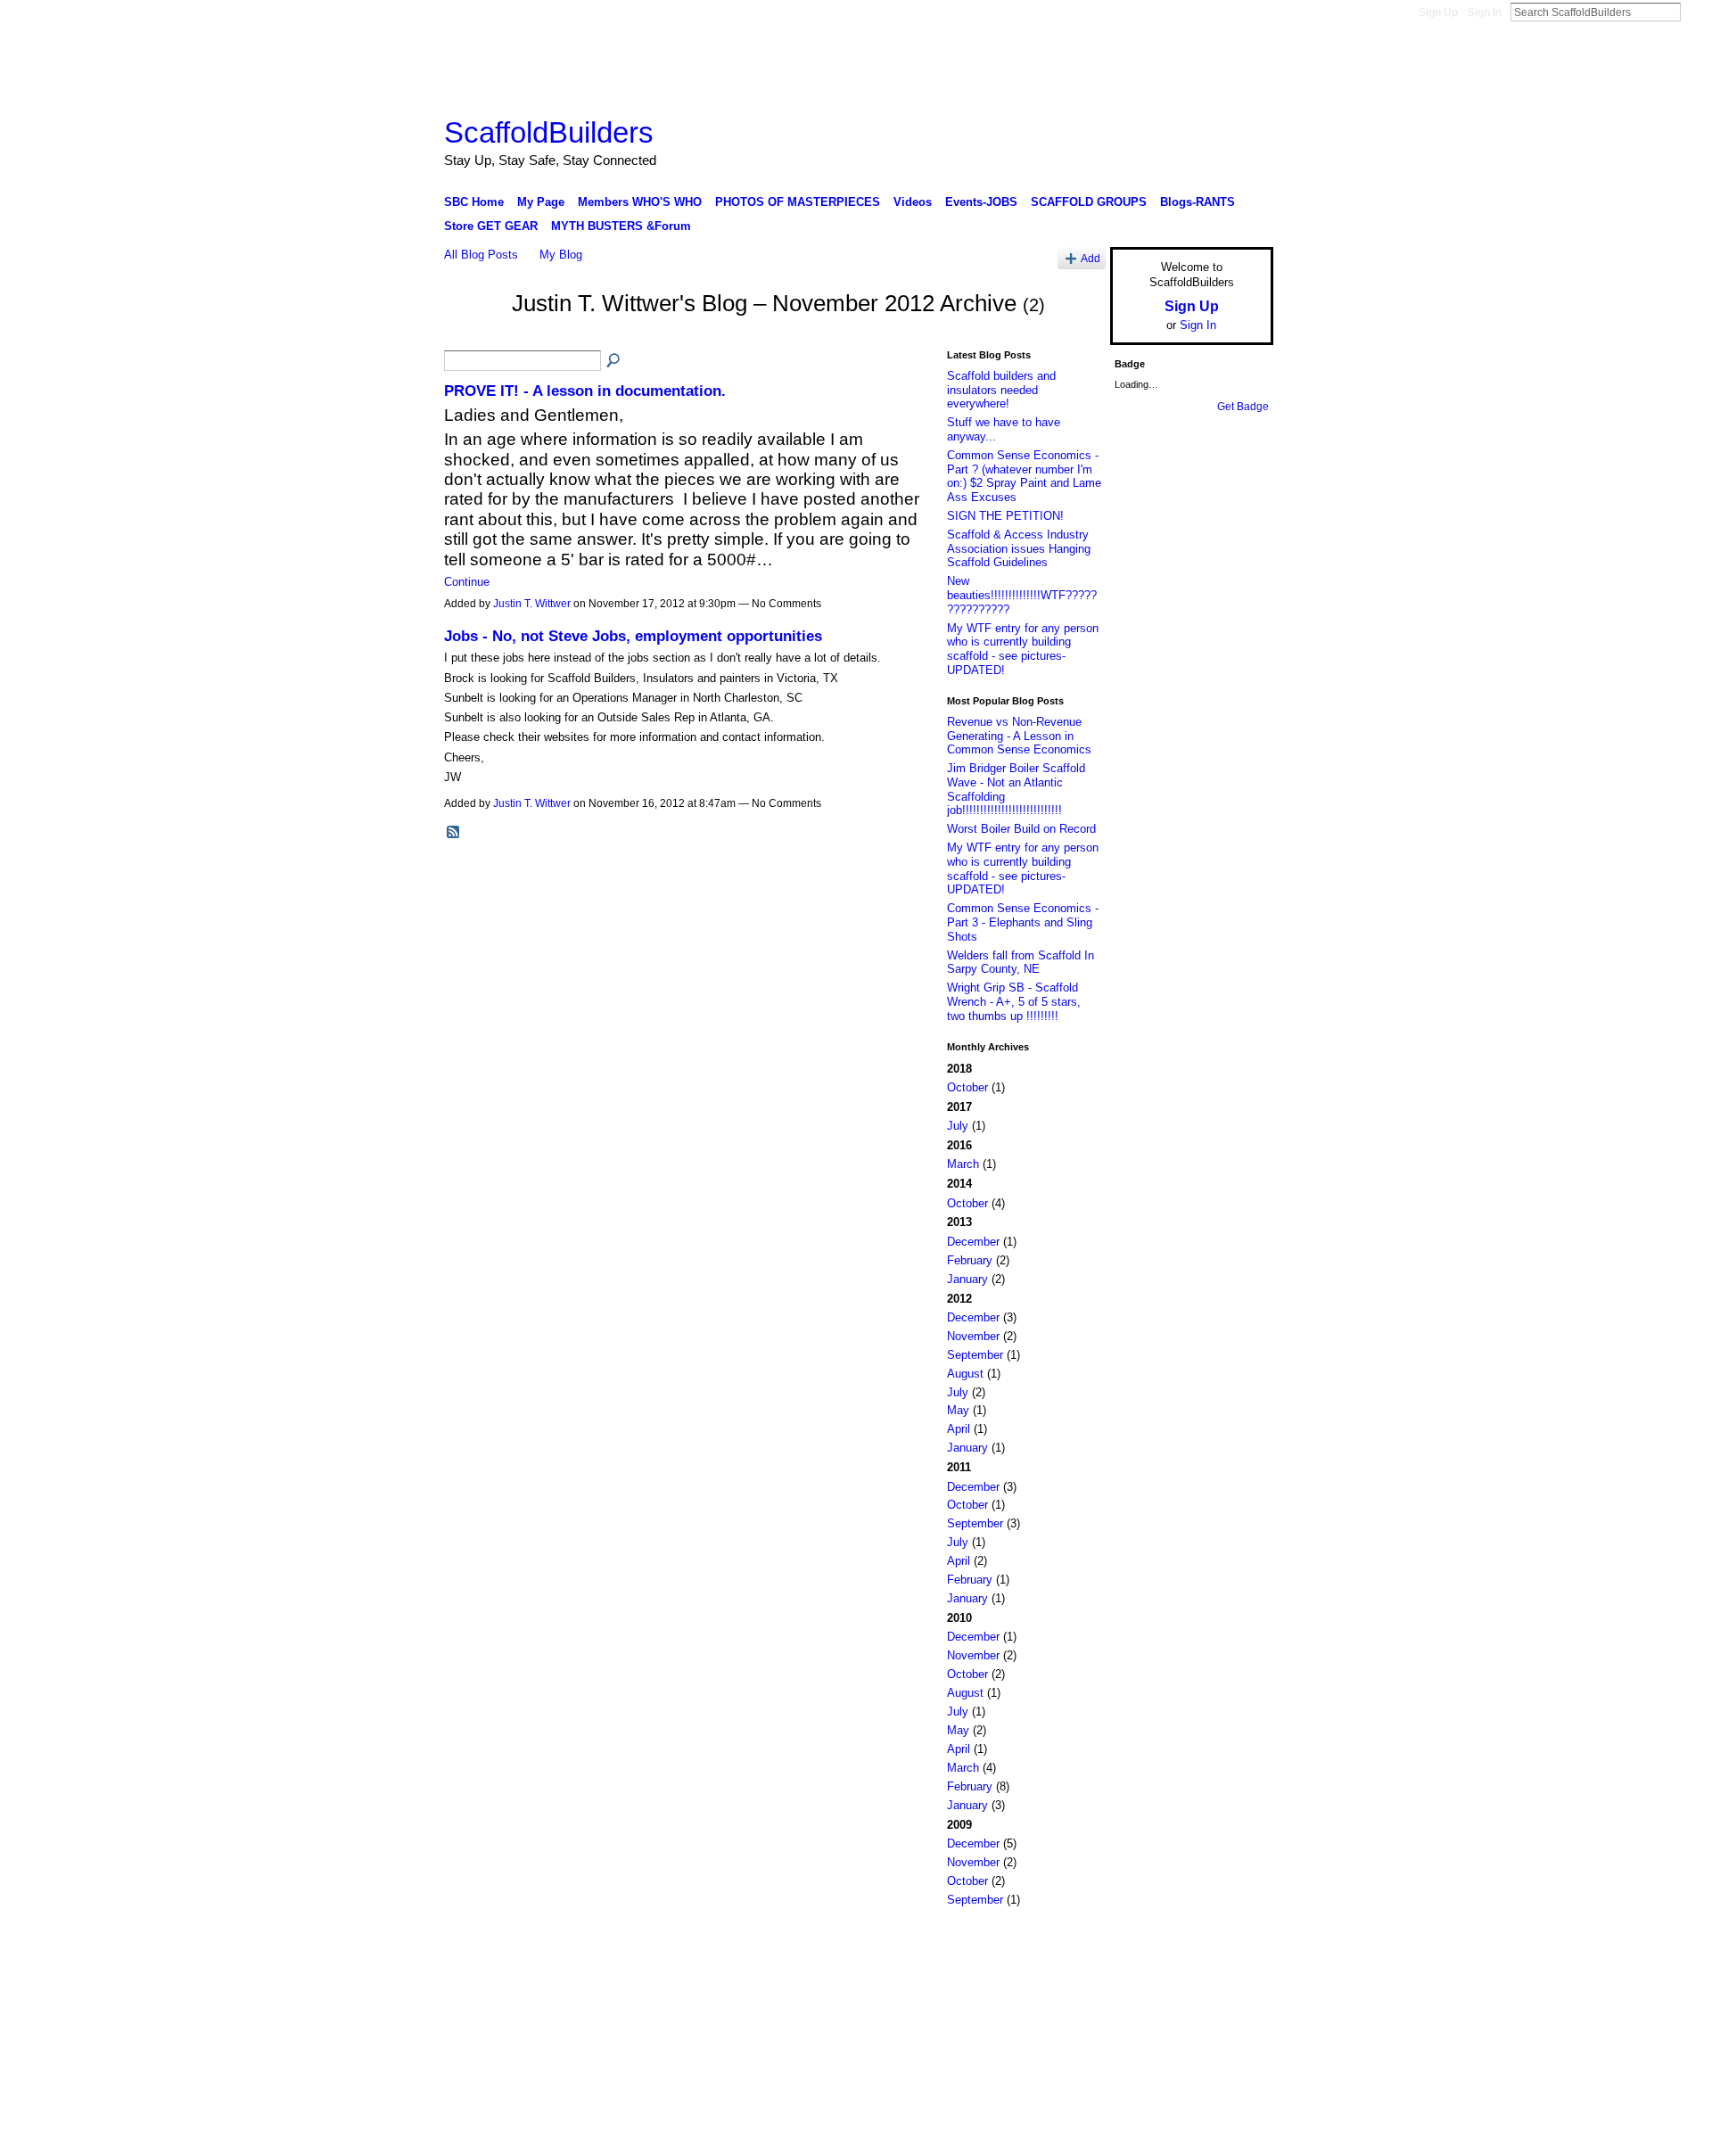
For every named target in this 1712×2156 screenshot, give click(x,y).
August (965, 1374)
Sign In (1485, 12)
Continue (467, 582)
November (973, 1336)
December (973, 1242)
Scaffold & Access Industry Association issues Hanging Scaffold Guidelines (1019, 548)
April (959, 1429)
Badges (1071, 1946)
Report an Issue (1141, 1946)
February (970, 1260)
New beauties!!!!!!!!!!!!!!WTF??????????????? (1022, 595)
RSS (454, 833)
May (958, 1410)
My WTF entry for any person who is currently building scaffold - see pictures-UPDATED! (1023, 649)
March (963, 1164)
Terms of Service (1233, 1946)
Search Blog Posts (614, 361)
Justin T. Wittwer (532, 604)
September (975, 1355)
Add (1091, 258)
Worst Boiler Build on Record (1021, 829)
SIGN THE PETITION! (1005, 516)
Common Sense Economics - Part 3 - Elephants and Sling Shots (1023, 922)
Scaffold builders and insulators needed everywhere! (1001, 390)
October (967, 1087)
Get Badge (1243, 407)
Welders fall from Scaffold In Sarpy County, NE (1021, 963)
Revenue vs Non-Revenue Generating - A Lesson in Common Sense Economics (1019, 736)
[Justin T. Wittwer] (473, 335)
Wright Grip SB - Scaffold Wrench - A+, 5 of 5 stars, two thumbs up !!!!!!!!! (1014, 1001)
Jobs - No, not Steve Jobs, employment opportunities (633, 636)
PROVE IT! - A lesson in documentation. (585, 391)
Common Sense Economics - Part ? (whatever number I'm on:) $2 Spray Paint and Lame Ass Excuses (1024, 476)
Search (1695, 12)
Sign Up (1438, 12)
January (967, 1279)
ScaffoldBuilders (549, 132)
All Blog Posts (481, 255)
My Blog (561, 255)
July (958, 1126)
